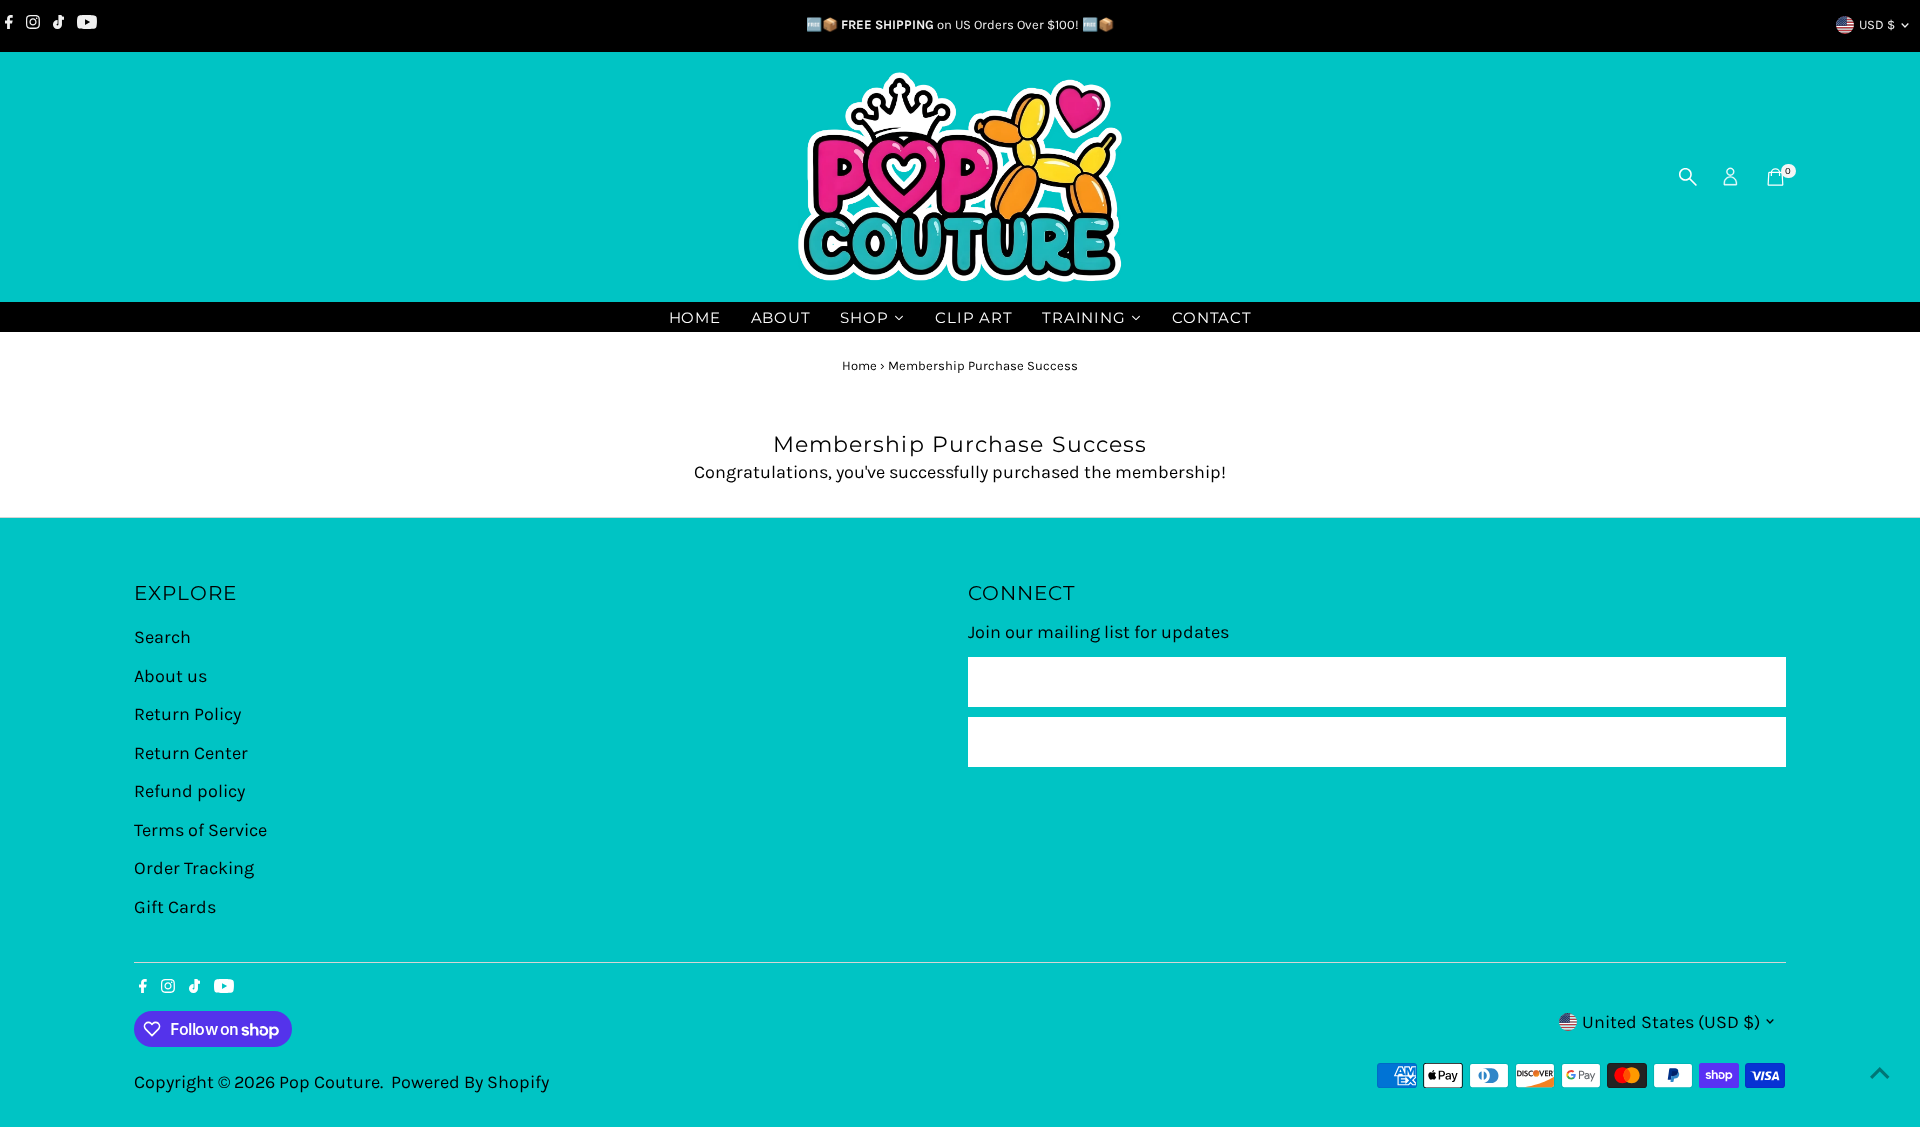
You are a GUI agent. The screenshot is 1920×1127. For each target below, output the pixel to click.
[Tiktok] (58, 25)
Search (162, 637)
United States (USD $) (1671, 1022)
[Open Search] (1688, 177)
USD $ (1877, 24)
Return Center (191, 753)
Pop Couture (329, 1082)
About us (170, 676)
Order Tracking (194, 868)
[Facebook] (9, 25)
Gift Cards (175, 907)
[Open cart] (1775, 177)
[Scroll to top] (1880, 1072)
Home (859, 365)
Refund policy (189, 791)
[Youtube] (87, 25)
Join (1376, 742)
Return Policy (187, 714)
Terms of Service (200, 830)
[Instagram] (33, 25)
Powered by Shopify (470, 1082)
